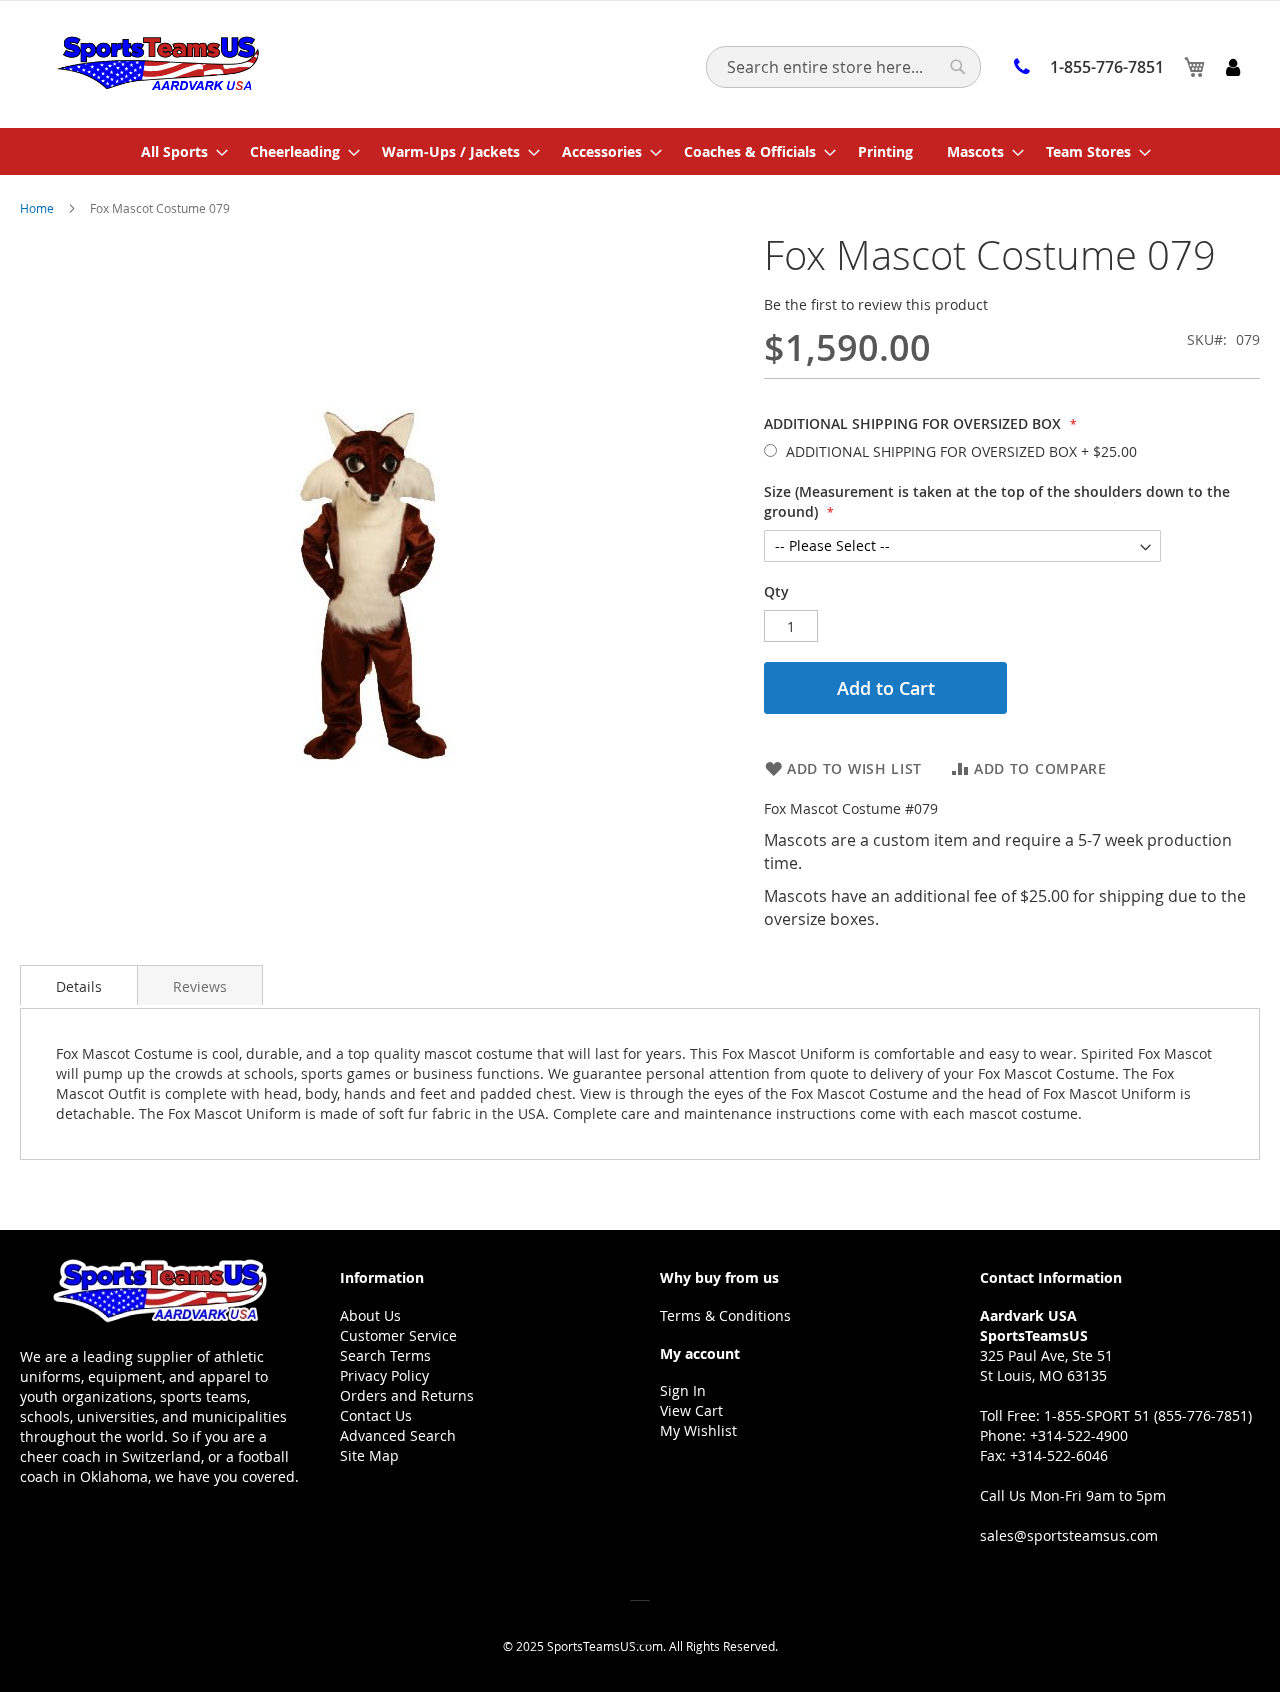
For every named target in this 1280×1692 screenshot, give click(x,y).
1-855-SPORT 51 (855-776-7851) (1148, 1415)
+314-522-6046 (1059, 1455)
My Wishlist (698, 1430)
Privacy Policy (384, 1375)
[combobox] (843, 67)
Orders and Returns (407, 1395)
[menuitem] (178, 151)
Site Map (369, 1455)
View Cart (691, 1410)
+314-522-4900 (1079, 1435)
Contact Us (376, 1415)
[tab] (79, 985)
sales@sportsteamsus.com (1069, 1535)
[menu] (640, 151)
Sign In (683, 1390)
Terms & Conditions (725, 1315)
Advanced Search (398, 1435)
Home (37, 208)
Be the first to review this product (876, 304)
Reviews (200, 986)
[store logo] (157, 63)
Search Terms (385, 1355)
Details (79, 986)
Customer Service (398, 1335)
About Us (370, 1315)
